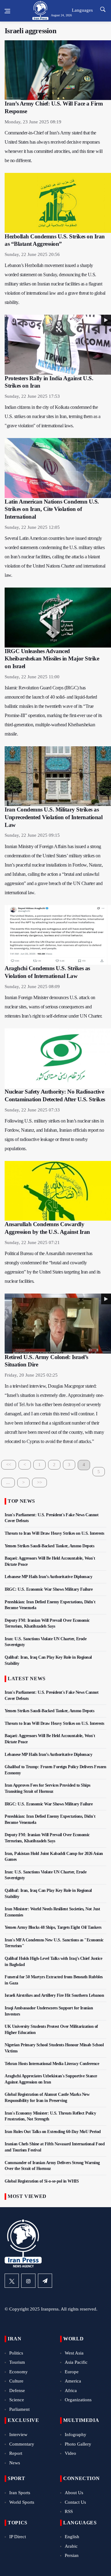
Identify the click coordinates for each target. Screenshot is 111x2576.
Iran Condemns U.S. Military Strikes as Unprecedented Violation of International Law (53, 817)
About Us (74, 2493)
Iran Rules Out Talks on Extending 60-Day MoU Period (53, 2132)
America (73, 2381)
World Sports (22, 2502)
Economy (18, 2372)
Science (17, 2400)
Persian (72, 2555)
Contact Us (75, 2502)
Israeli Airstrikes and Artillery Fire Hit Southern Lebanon (54, 1995)
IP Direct (18, 2537)
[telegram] (45, 2281)
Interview (18, 2434)
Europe (72, 2372)
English (72, 2537)
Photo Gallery (78, 2444)
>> (39, 1482)
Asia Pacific (76, 2362)
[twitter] (12, 2281)
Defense (17, 2391)
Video (70, 2453)
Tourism (17, 2362)
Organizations (78, 2400)
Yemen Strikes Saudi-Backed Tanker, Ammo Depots (49, 1546)
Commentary (22, 2444)
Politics (16, 2353)
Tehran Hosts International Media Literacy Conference (52, 2064)
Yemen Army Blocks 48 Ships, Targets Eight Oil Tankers (53, 1927)
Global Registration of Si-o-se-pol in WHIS (42, 2181)
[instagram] (28, 2281)
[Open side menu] (7, 11)
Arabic (71, 2546)
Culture (16, 2381)
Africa (71, 2391)
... (8, 1482)
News (15, 2463)
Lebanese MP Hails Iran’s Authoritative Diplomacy (48, 1577)
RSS (69, 2511)
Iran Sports (20, 2493)
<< (9, 1465)
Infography (76, 2434)
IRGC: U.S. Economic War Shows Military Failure (49, 1589)
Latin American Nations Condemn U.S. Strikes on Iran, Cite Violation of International (52, 509)
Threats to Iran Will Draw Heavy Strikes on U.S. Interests (54, 1533)
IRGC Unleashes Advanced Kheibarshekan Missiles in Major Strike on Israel (52, 659)
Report (16, 2453)
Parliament (19, 2409)
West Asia (74, 2353)
